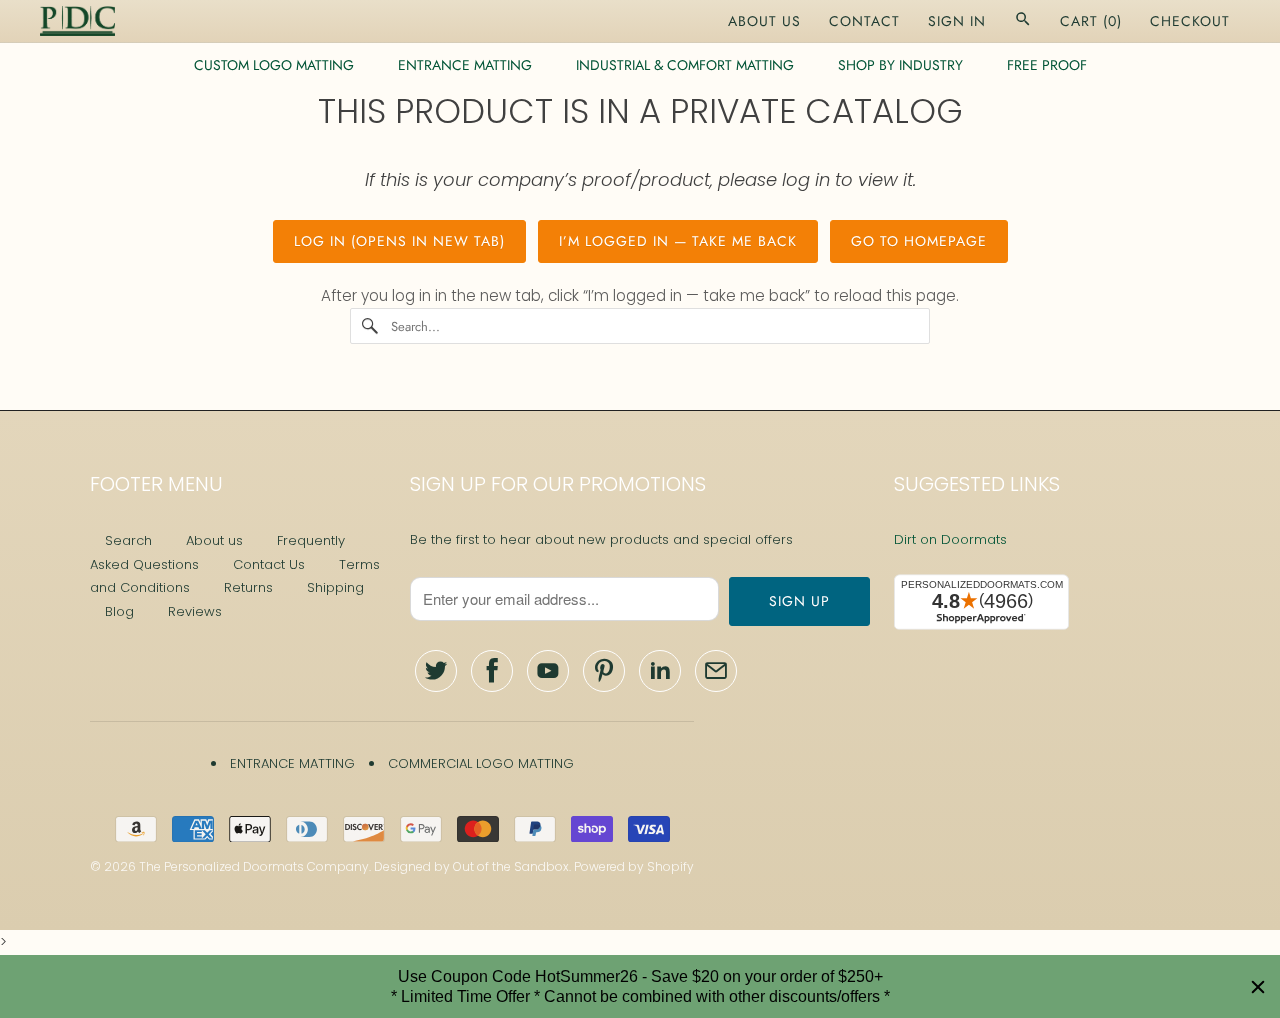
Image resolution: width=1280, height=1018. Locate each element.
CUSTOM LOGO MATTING (274, 65)
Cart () (1091, 21)
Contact (864, 21)
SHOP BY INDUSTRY (900, 65)
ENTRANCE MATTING (465, 65)
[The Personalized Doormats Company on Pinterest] (604, 671)
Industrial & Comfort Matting (685, 65)
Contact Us (269, 564)
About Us (764, 21)
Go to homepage (919, 241)
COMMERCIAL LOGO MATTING (481, 763)
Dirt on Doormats (950, 539)
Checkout (1190, 21)
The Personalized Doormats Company (254, 866)
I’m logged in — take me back (678, 241)
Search (128, 540)
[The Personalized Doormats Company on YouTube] (548, 671)
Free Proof (1047, 65)
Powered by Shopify (634, 866)
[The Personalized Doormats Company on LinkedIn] (660, 671)
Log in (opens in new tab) (399, 241)
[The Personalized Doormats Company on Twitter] (436, 671)
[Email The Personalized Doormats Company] (716, 671)
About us (214, 540)
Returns (248, 587)
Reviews (195, 611)
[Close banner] (1258, 987)
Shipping (335, 587)
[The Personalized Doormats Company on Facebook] (492, 671)
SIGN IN (957, 21)
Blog (119, 611)
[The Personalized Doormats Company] (77, 21)
